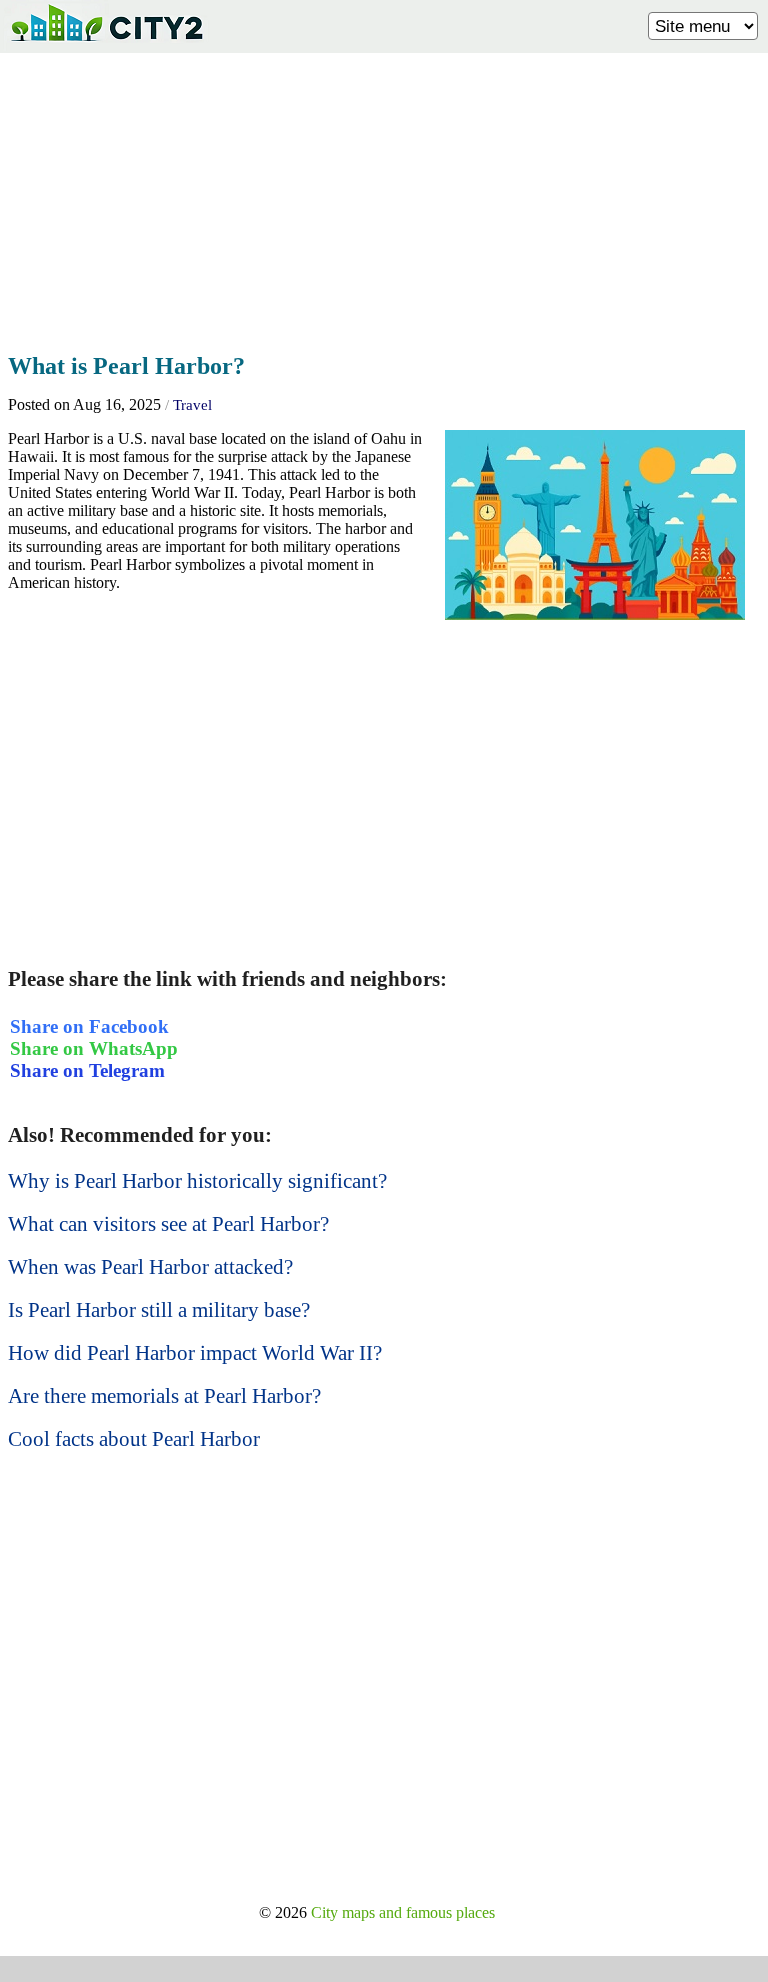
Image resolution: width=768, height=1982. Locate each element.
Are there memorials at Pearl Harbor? (164, 1396)
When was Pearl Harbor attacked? (150, 1267)
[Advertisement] (384, 197)
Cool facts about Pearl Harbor (134, 1439)
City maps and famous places (403, 1912)
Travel (192, 405)
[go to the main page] (106, 45)
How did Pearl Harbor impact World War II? (195, 1353)
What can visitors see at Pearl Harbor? (168, 1224)
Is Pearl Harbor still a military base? (159, 1310)
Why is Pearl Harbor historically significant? (197, 1181)
